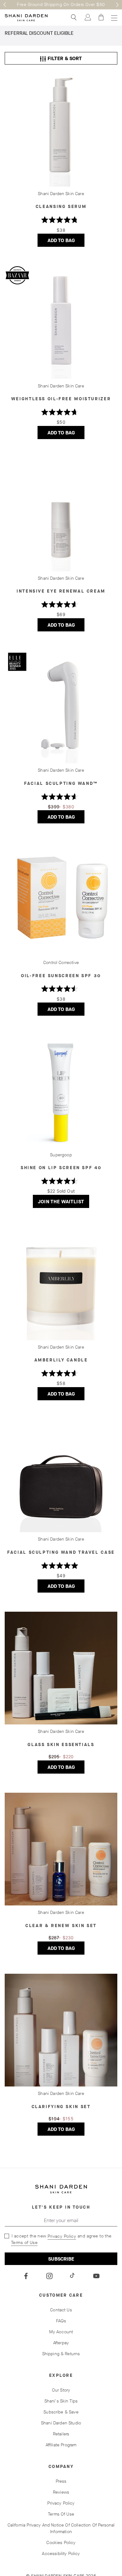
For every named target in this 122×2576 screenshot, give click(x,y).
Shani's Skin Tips (61, 2401)
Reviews (61, 2492)
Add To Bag (66, 242)
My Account (61, 2332)
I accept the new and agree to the (61, 2239)
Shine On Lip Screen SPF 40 (61, 1168)
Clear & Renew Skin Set (61, 1926)
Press (61, 2481)
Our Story (61, 2390)
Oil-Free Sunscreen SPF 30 (61, 976)
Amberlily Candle (61, 1360)
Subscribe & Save (61, 2412)
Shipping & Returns (61, 2354)
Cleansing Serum (61, 207)
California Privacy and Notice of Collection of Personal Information (61, 2528)
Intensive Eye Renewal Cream (61, 591)
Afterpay (61, 2343)
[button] (5, 5)
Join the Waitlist (64, 1203)
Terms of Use (24, 2243)
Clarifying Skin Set (61, 2107)
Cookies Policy (61, 2543)
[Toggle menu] (114, 18)
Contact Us (61, 2310)
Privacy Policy (62, 2236)
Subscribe (61, 2259)
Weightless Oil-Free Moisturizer (61, 399)
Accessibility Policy (61, 2554)
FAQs (61, 2321)
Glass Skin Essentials (61, 1745)
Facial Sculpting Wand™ (61, 783)
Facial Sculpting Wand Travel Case (61, 1552)
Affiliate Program (61, 2445)
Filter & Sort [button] (61, 58)
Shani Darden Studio (61, 2423)
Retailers (61, 2434)
